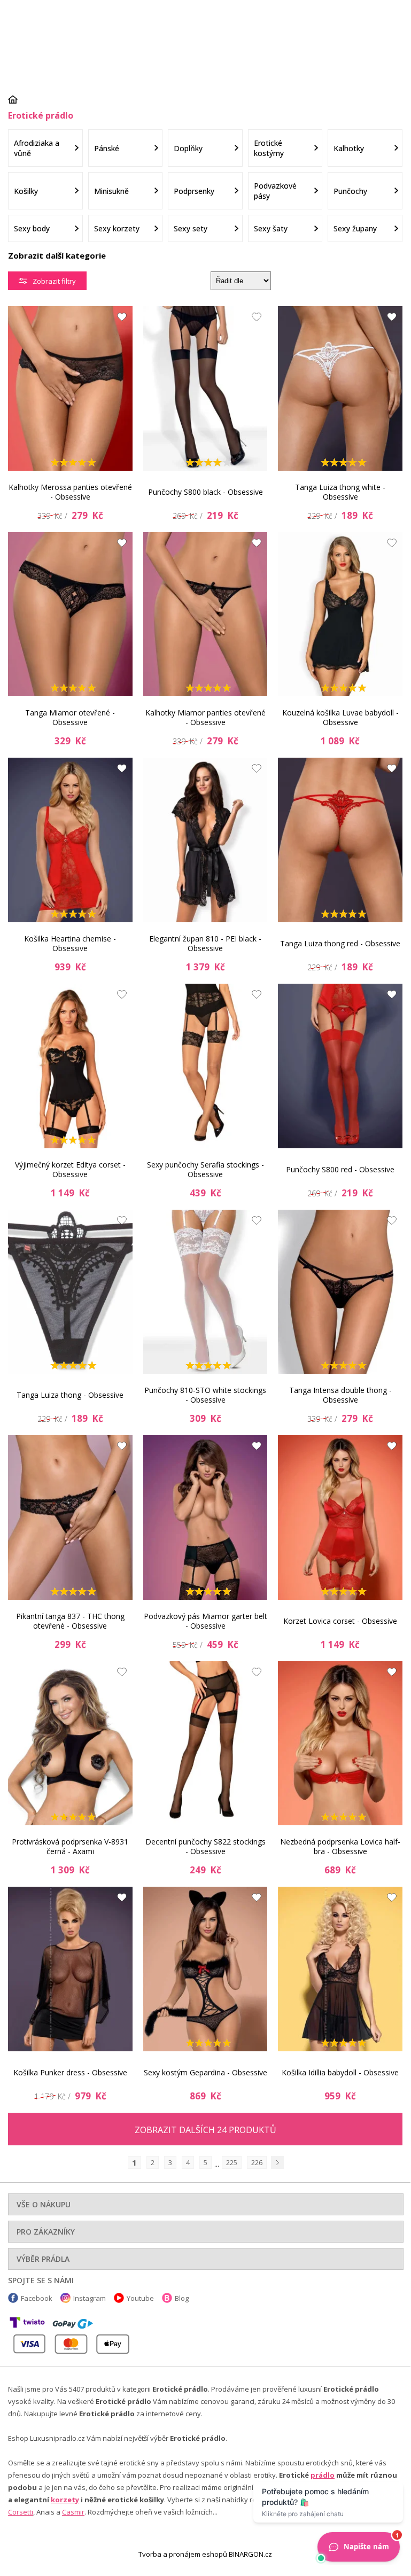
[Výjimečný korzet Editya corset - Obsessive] (70, 1066)
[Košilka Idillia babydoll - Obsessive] (340, 1969)
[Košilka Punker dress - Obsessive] (70, 1969)
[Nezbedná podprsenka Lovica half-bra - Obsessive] (340, 1744)
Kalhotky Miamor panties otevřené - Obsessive (205, 717)
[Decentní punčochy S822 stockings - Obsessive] (205, 1744)
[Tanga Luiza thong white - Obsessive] (340, 388)
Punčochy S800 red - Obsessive (340, 1169)
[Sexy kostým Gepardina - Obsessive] (205, 1969)
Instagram (90, 2298)
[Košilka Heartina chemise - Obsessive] (70, 840)
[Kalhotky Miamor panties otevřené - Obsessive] (205, 614)
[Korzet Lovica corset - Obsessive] (340, 1517)
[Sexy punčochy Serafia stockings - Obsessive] (205, 1066)
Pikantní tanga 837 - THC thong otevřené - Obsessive (70, 1621)
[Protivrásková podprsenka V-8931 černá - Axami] (70, 1744)
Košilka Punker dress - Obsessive (70, 2072)
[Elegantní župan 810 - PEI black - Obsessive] (205, 840)
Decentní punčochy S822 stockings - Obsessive (205, 1846)
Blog (182, 2298)
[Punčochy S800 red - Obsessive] (340, 1066)
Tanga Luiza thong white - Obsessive (340, 492)
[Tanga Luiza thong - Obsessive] (70, 1292)
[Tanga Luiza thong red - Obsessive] (340, 840)
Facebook (37, 2298)
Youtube (140, 2298)
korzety (65, 2500)
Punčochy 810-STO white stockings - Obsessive (205, 1395)
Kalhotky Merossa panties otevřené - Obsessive (70, 492)
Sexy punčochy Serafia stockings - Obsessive (205, 1169)
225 (232, 2162)
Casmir (73, 2512)
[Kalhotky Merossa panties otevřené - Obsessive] (70, 388)
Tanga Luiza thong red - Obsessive (340, 943)
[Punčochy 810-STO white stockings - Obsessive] (205, 1292)
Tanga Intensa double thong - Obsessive (340, 1395)
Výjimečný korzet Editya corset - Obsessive (70, 1169)
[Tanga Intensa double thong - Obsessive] (340, 1292)
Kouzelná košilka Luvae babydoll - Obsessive (340, 717)
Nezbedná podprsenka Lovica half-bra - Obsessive (340, 1846)
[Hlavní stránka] (17, 99)
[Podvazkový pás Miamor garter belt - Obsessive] (205, 1517)
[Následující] (277, 2162)
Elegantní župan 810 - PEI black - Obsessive (205, 943)
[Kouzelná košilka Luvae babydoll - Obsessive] (340, 614)
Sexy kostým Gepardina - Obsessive (205, 2072)
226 (257, 2162)
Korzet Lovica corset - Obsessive (340, 1621)
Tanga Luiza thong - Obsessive (70, 1395)
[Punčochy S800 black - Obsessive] (205, 388)
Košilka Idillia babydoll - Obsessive (340, 2072)
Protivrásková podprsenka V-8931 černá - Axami (70, 1846)
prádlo (323, 2475)
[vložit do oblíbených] (119, 320)
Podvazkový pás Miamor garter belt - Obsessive (205, 1621)
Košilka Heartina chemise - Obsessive (70, 943)
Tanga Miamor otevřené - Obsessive (70, 717)
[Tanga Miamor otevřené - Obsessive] (70, 614)
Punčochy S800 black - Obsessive (205, 492)
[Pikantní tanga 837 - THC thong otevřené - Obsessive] (70, 1517)
